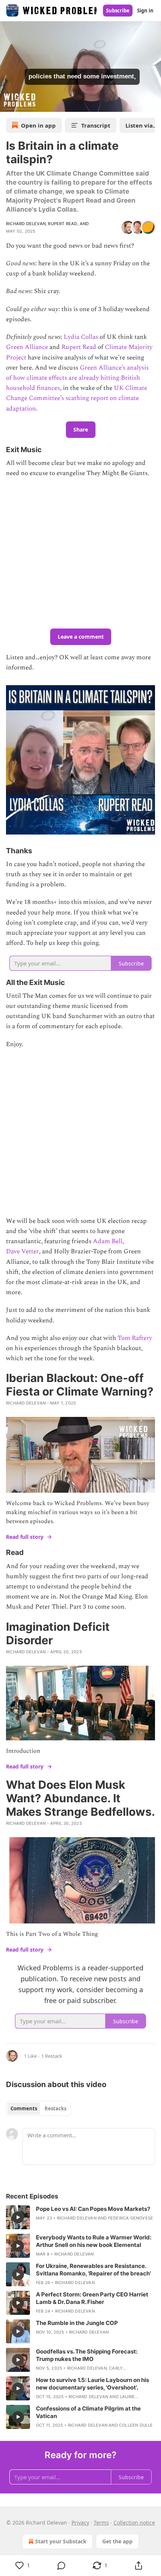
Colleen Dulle (136, 2425)
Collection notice (134, 2523)
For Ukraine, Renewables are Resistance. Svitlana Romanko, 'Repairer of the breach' (93, 2270)
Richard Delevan (26, 224)
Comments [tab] (24, 2108)
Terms (101, 2523)
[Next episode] (25, 104)
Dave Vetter (22, 1251)
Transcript (96, 125)
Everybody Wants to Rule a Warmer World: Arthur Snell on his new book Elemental (94, 2241)
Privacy (80, 2523)
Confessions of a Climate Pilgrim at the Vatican (88, 2412)
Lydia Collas (80, 337)
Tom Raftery (135, 1338)
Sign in (145, 11)
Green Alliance (27, 347)
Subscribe (118, 11)
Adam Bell (108, 1241)
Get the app (117, 2541)
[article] (80, 2217)
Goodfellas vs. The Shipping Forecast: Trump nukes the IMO (87, 2355)
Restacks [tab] (55, 2108)
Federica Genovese (131, 2218)
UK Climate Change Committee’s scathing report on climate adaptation (77, 398)
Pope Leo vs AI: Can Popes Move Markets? (93, 2209)
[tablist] (38, 2108)
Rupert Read (63, 224)
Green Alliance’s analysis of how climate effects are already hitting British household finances (77, 378)
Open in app (38, 125)
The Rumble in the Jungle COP (77, 2323)
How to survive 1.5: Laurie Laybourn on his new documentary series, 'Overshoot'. (92, 2384)
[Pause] (8, 104)
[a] (18, 2217)
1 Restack (52, 2056)
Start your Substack (61, 2541)
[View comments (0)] (61, 2565)
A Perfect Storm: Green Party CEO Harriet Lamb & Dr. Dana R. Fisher (92, 2298)
